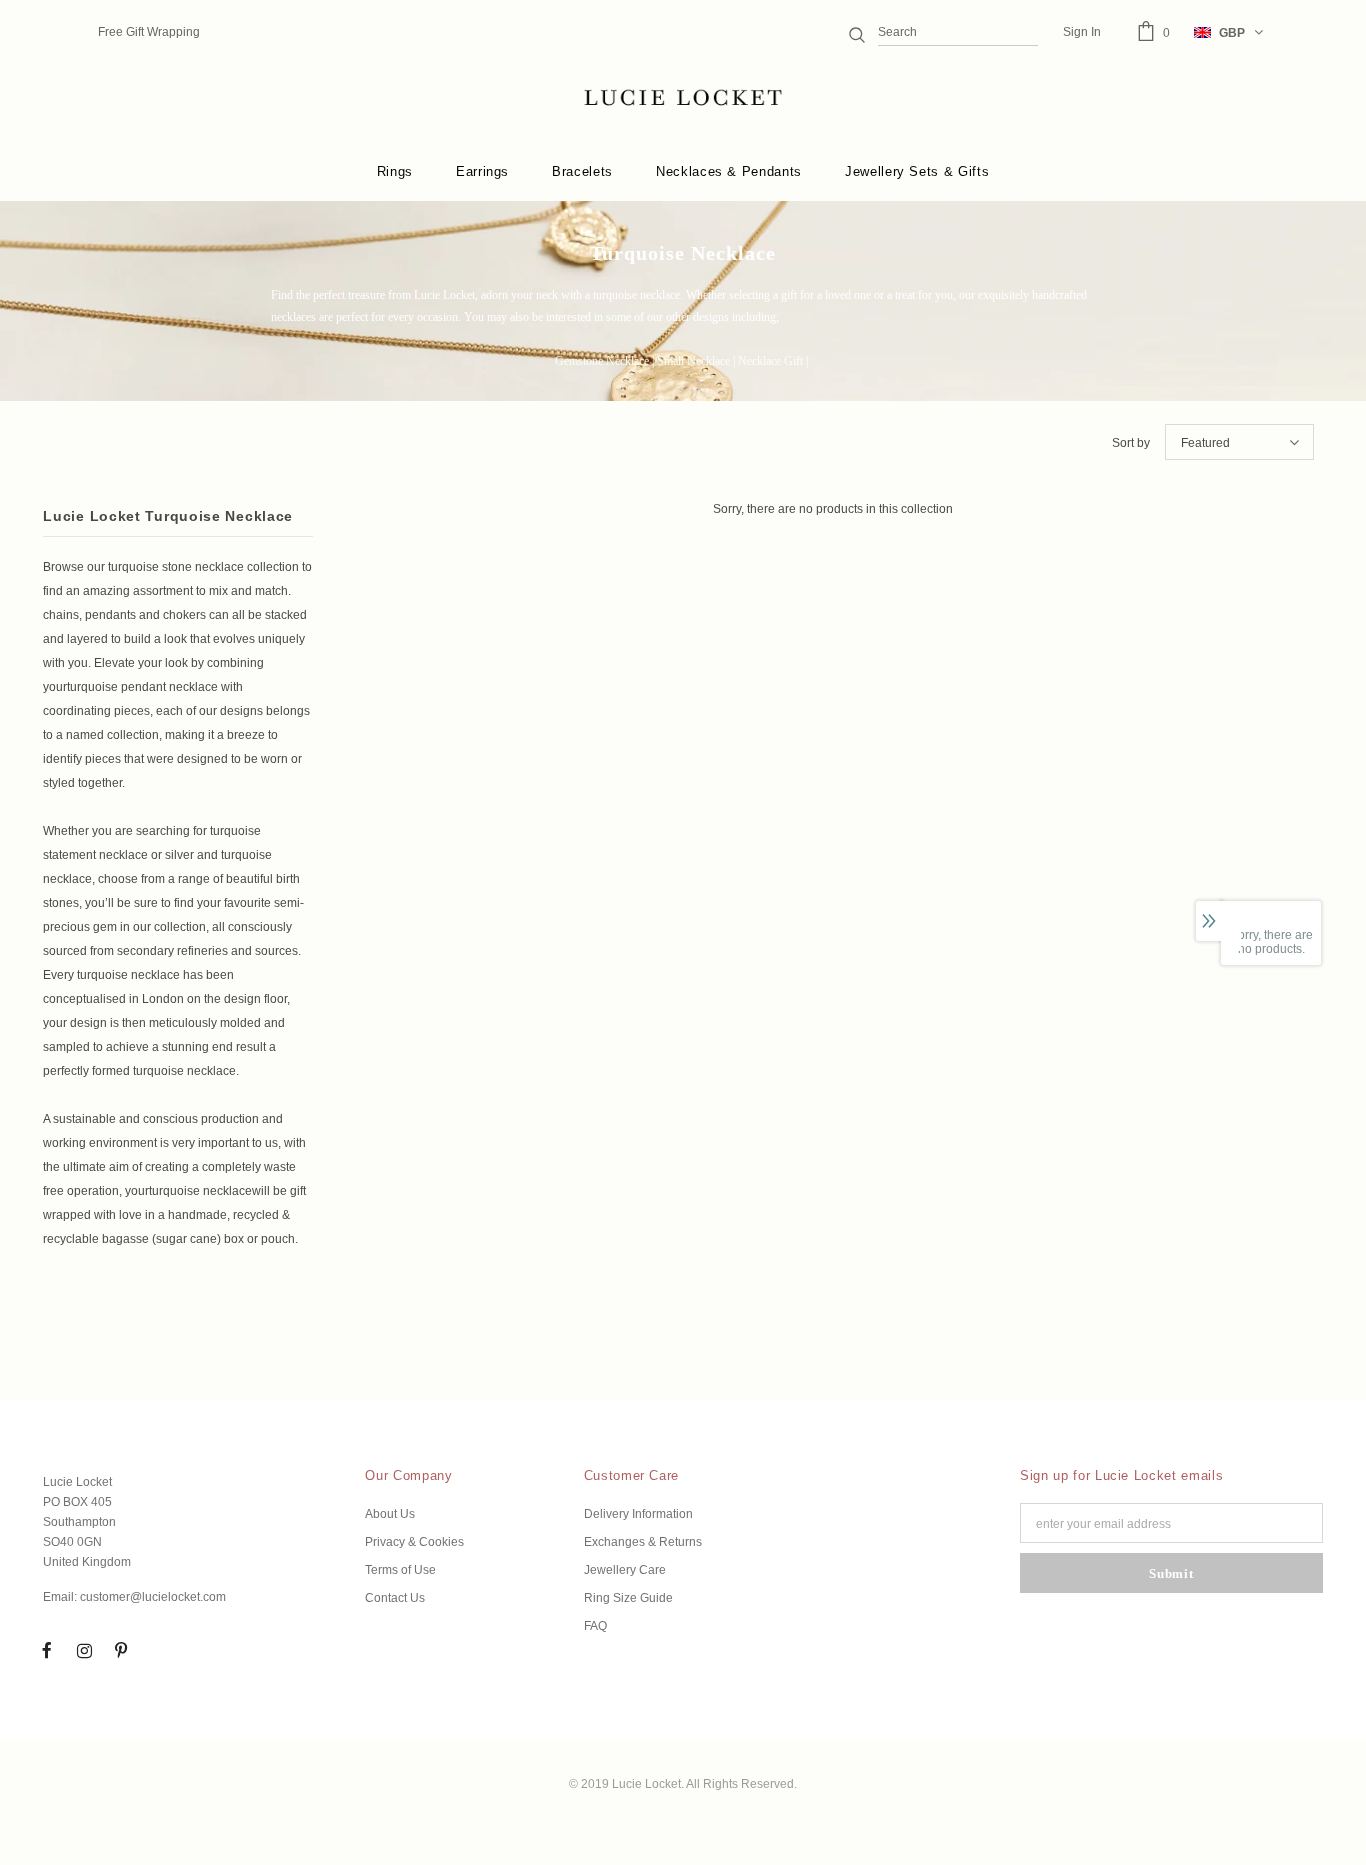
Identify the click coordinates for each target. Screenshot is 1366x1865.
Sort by (1131, 443)
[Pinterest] (121, 1650)
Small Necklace (693, 361)
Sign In (1082, 32)
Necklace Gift (770, 361)
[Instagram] (84, 1650)
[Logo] (682, 98)
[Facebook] (47, 1650)
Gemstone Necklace (602, 361)
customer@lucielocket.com (153, 1597)
